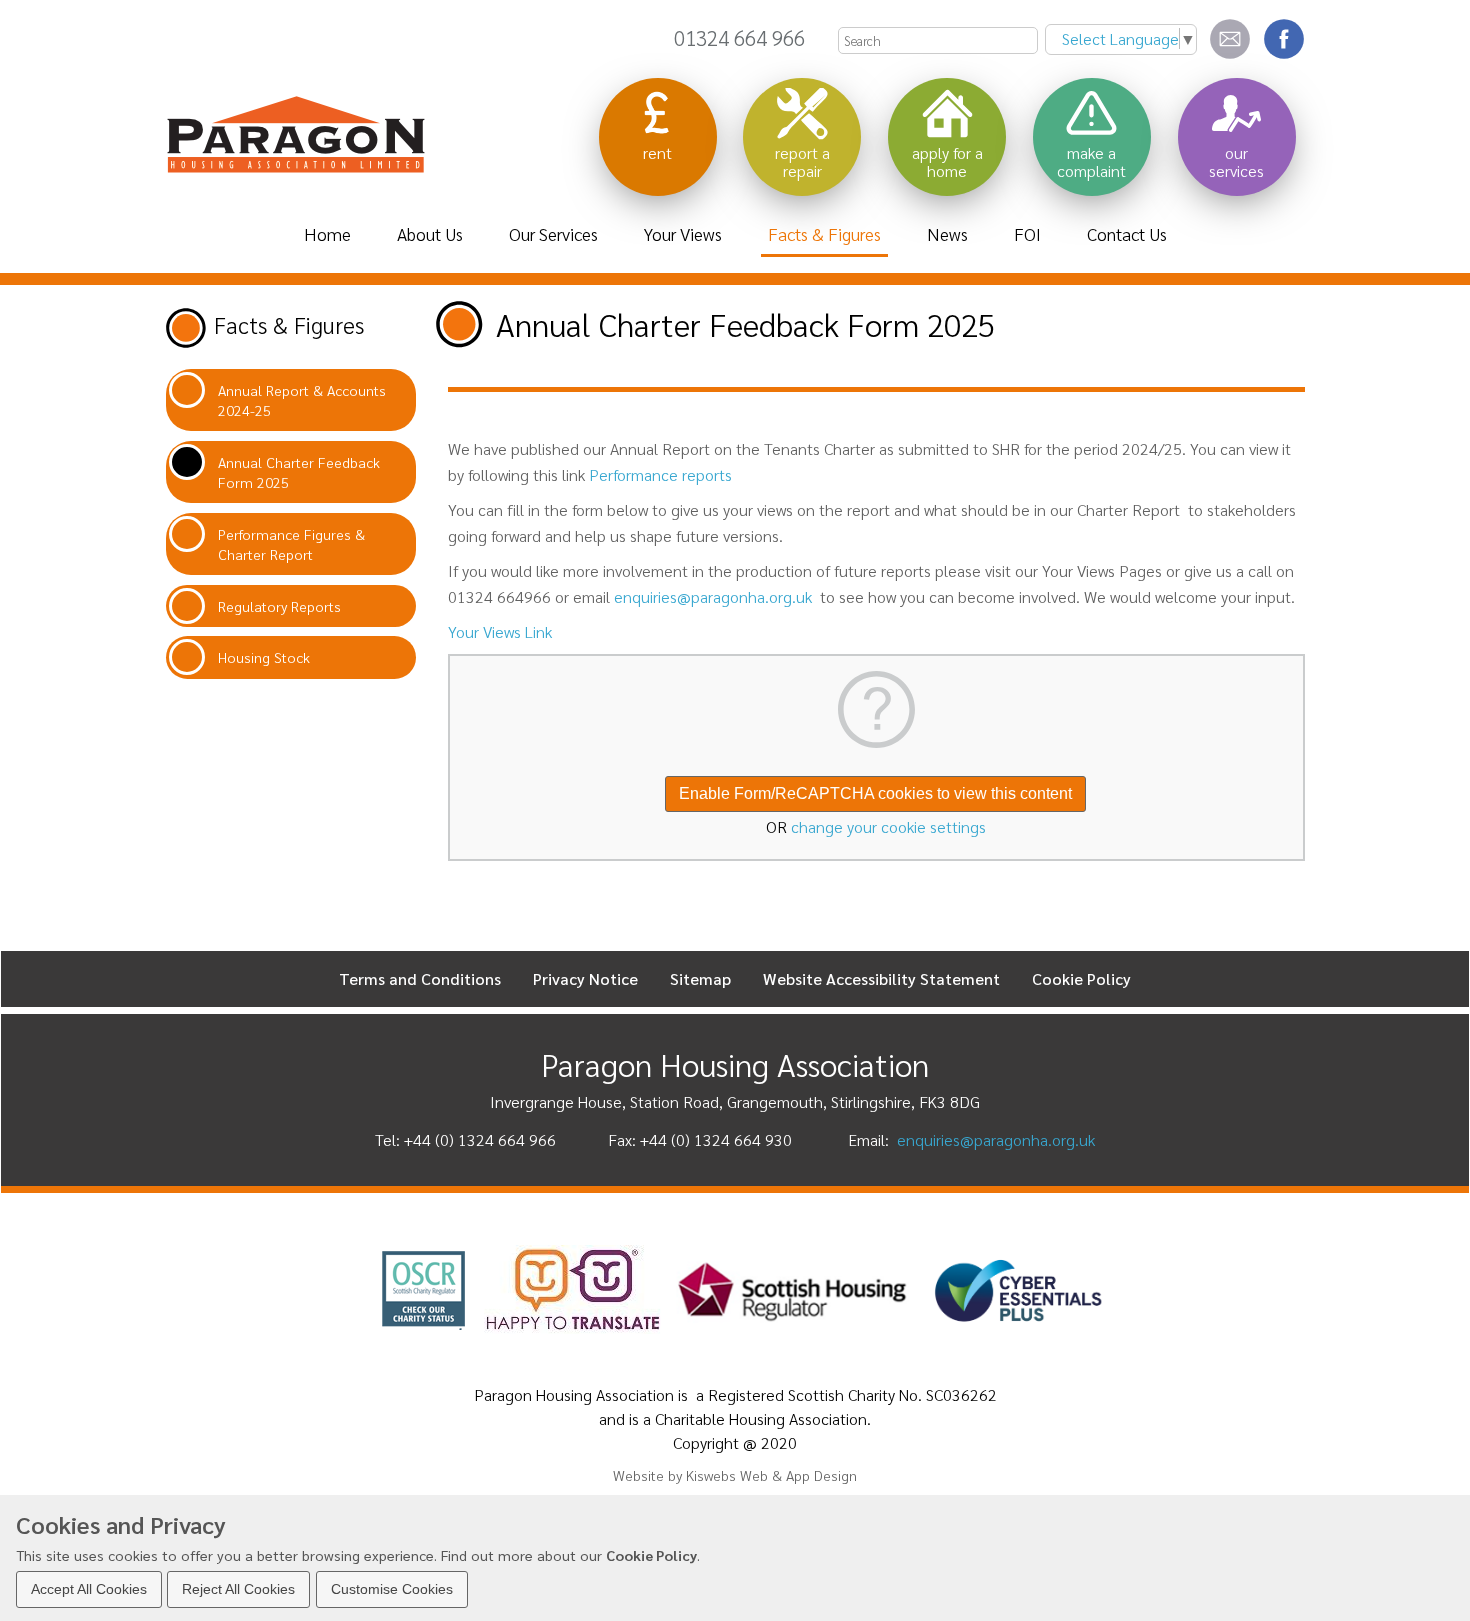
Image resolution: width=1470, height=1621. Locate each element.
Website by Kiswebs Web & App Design (735, 1475)
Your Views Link (500, 631)
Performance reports (660, 474)
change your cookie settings (888, 826)
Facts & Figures (289, 324)
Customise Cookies (392, 1588)
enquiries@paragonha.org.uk (713, 596)
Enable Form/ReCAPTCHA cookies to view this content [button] (875, 793)
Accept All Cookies (89, 1588)
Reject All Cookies (238, 1588)
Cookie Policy (651, 1554)
